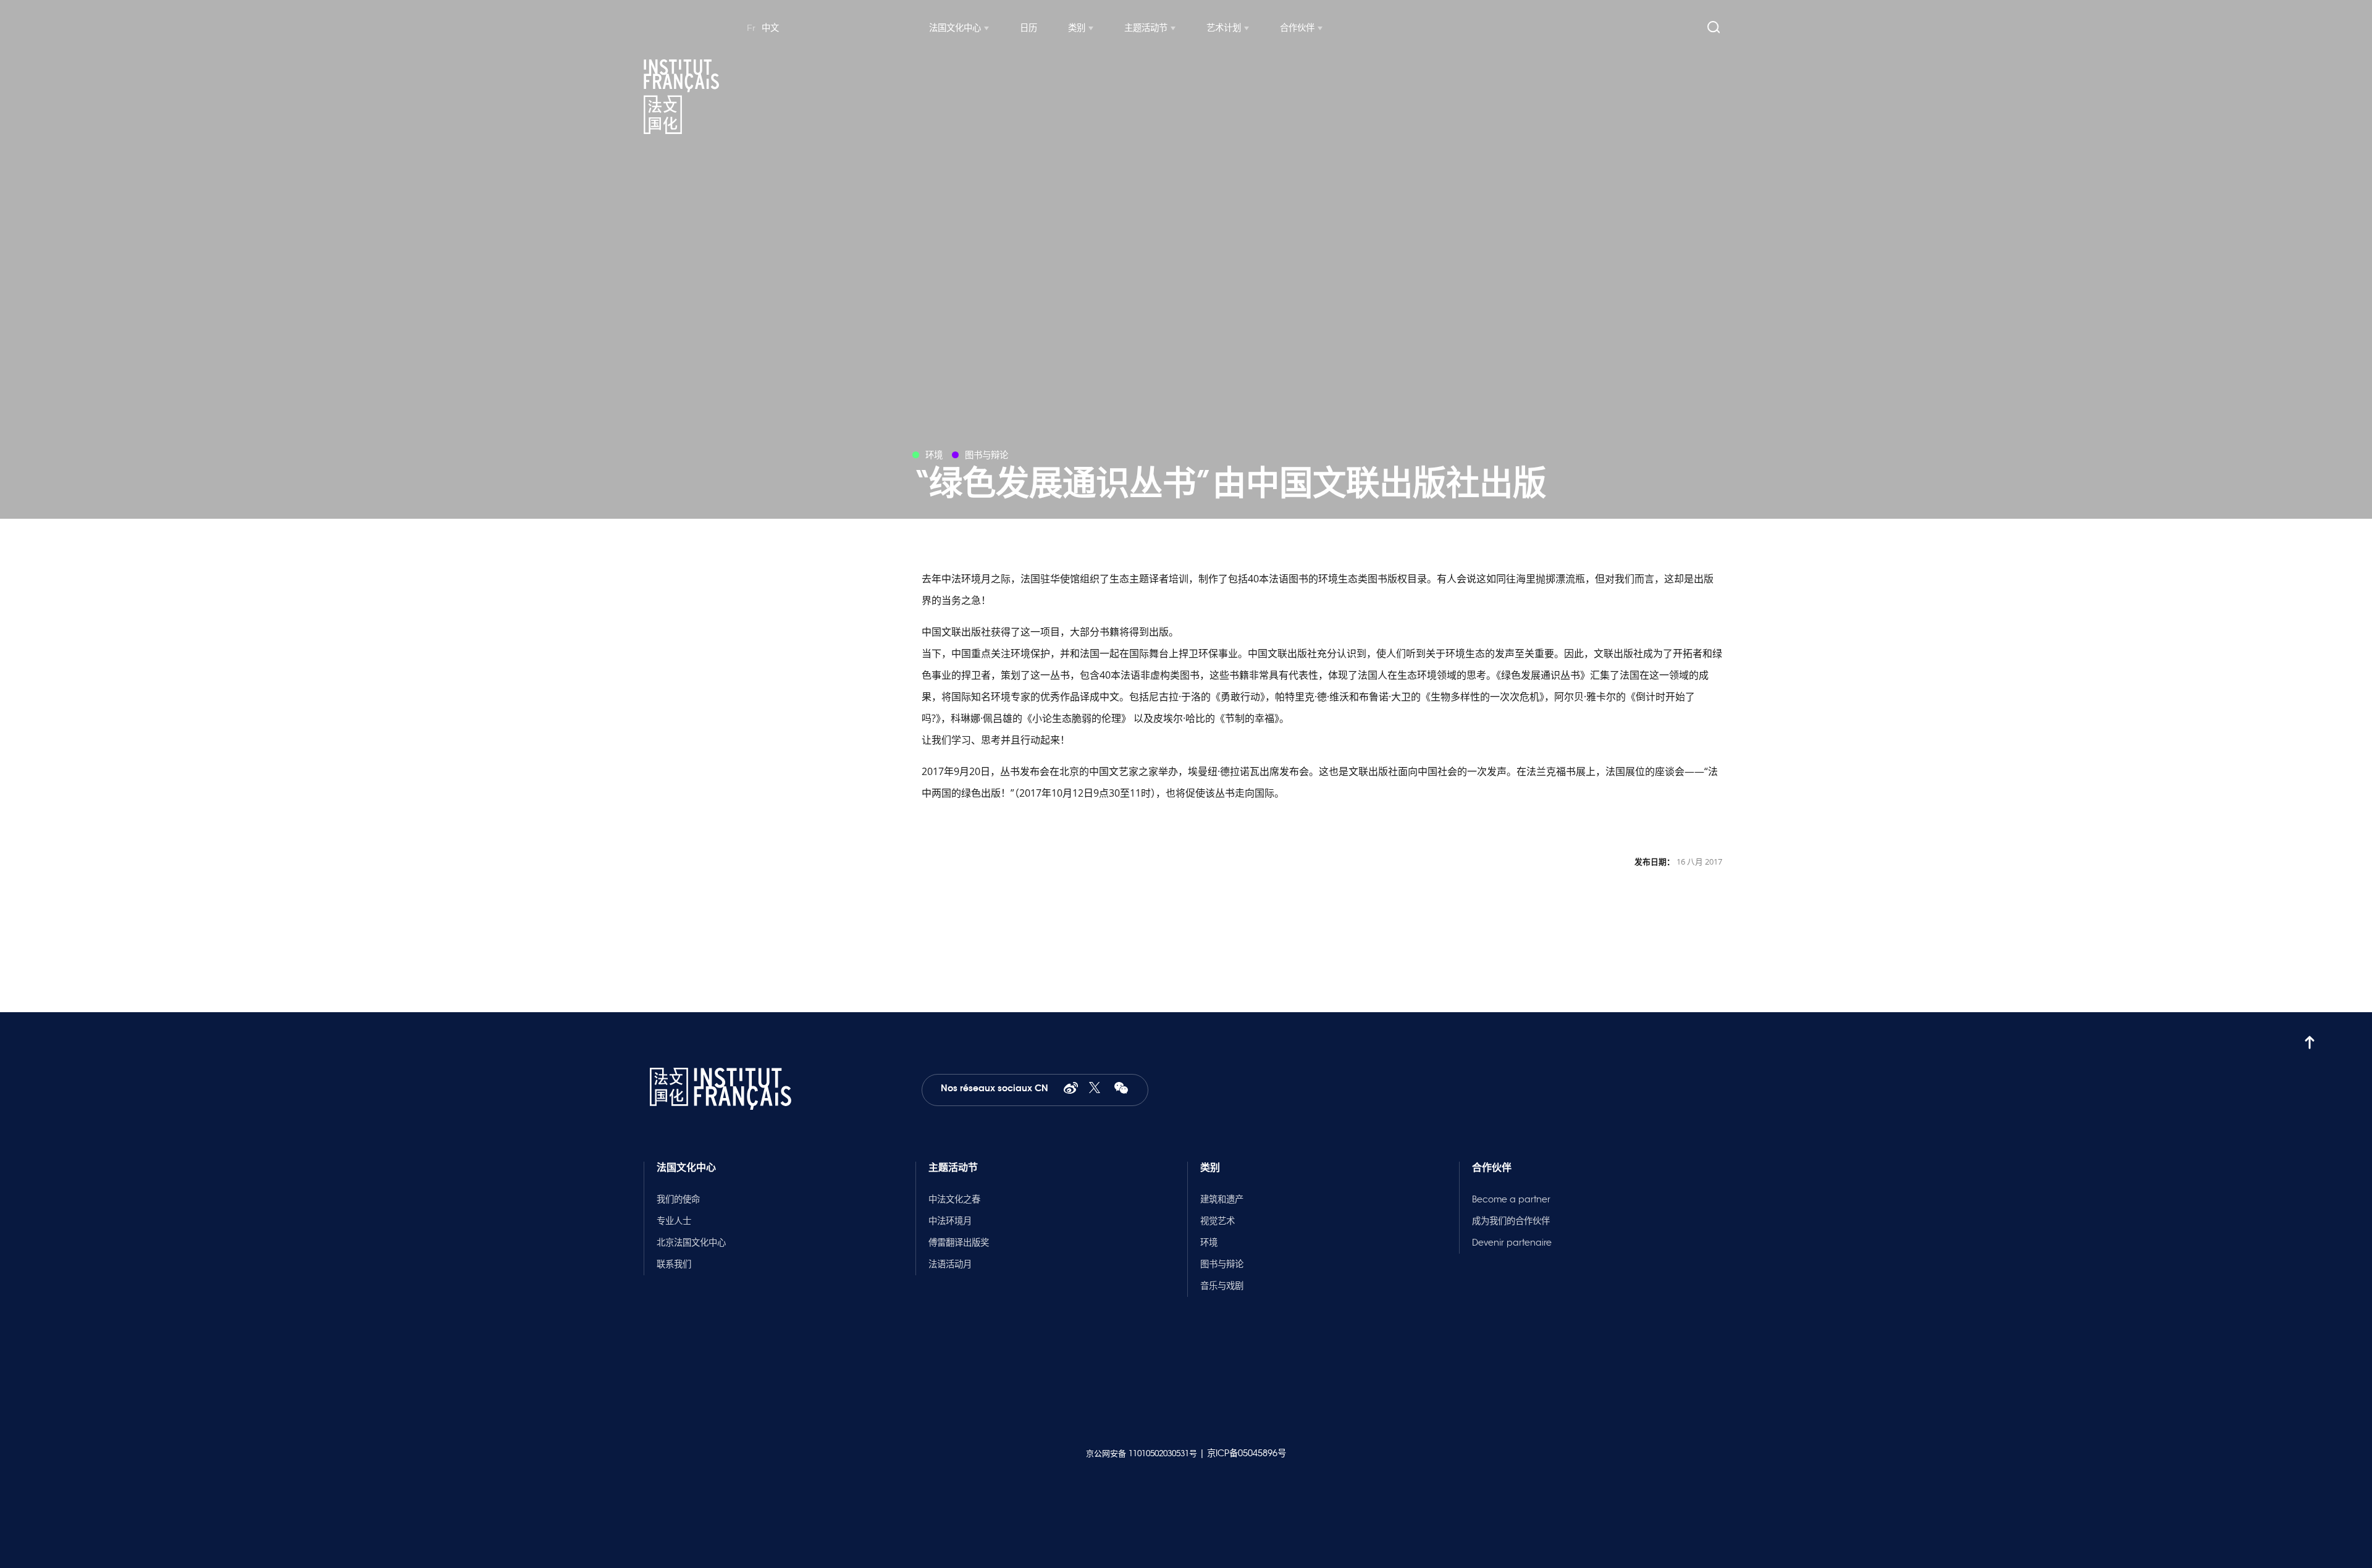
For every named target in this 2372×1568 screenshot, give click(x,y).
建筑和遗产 (1222, 1199)
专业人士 (674, 1221)
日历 (1028, 28)
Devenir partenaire (1512, 1243)
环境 (1209, 1243)
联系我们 (674, 1264)
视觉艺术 (1218, 1221)
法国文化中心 (955, 28)
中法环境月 (950, 1221)
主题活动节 (1146, 28)
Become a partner (1511, 1199)
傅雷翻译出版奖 (959, 1243)
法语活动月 (950, 1264)
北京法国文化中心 (691, 1243)
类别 (1077, 28)
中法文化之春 (954, 1199)
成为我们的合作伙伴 (1511, 1221)
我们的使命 (678, 1199)
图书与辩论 (1222, 1264)
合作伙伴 (1297, 28)
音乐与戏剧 (1222, 1286)
